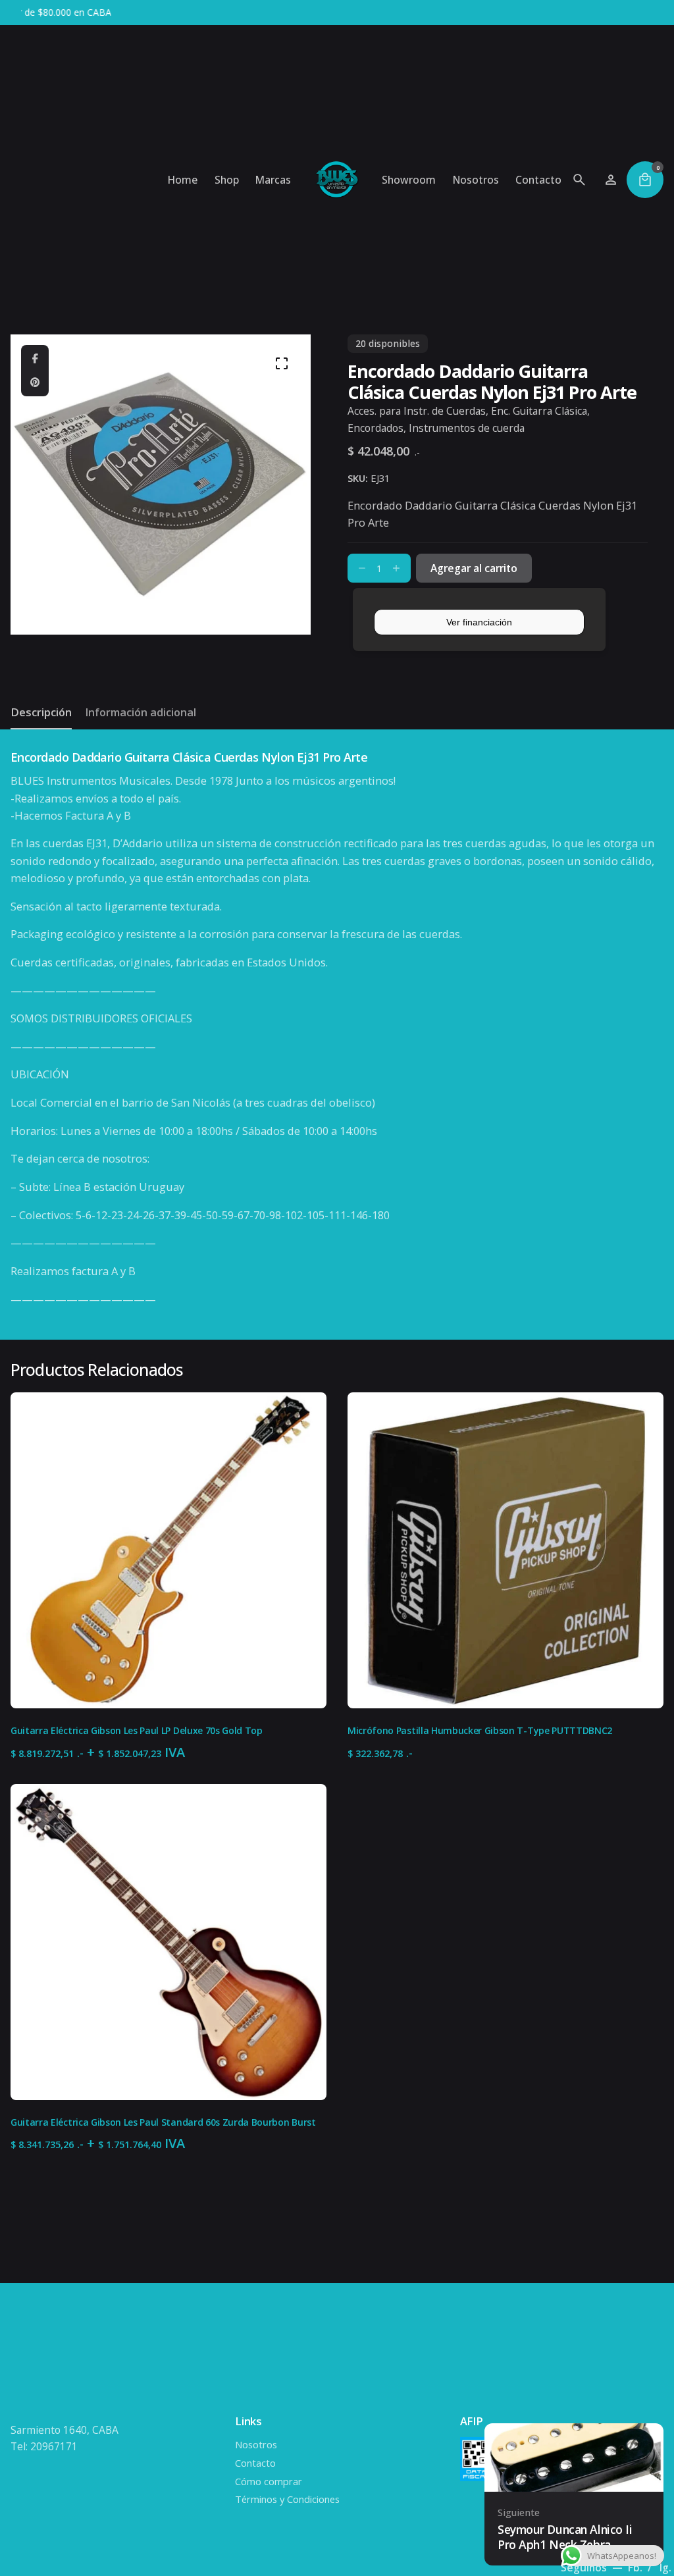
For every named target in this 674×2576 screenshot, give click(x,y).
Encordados (376, 428)
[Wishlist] (611, 180)
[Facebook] (35, 359)
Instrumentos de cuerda (467, 428)
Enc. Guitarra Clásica (539, 411)
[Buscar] (579, 180)
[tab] (41, 729)
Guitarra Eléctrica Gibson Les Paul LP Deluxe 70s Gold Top (137, 1730)
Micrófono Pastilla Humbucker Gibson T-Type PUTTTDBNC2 (480, 1730)
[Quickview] (39, 1419)
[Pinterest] (35, 382)
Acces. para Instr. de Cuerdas (417, 411)
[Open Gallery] (282, 363)
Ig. (665, 2567)
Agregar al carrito (168, 1687)
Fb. (636, 2567)
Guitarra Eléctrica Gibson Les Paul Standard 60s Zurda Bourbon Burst (163, 2122)
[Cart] (645, 180)
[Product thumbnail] (168, 1550)
